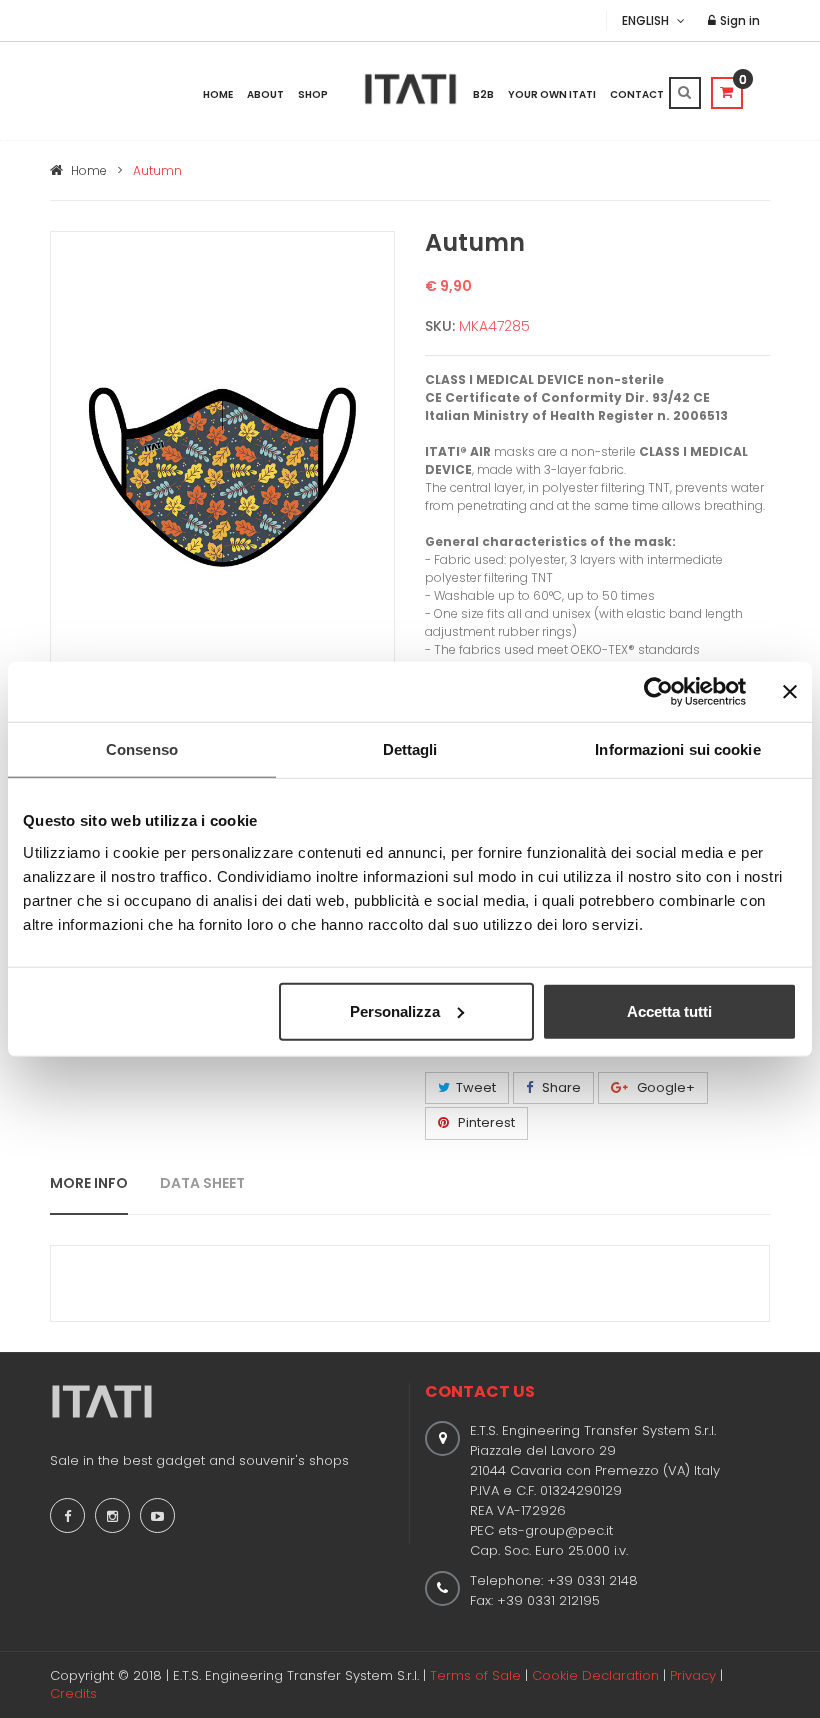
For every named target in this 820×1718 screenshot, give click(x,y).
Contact (637, 94)
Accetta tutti (669, 1010)
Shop (313, 94)
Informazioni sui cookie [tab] (677, 749)
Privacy (693, 1675)
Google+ (664, 1087)
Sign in (738, 20)
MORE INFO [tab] (89, 1183)
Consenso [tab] (142, 749)
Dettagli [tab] (410, 749)
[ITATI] (410, 89)
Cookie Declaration (595, 1675)
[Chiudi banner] (790, 692)
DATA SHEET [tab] (202, 1183)
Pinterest (485, 1122)
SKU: (440, 326)
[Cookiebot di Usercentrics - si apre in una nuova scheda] (658, 692)
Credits (73, 1693)
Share (560, 1087)
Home (218, 94)
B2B (483, 94)
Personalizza (395, 1010)
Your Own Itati (552, 94)
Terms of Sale (475, 1675)
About (265, 94)
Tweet (476, 1087)
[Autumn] (222, 475)
